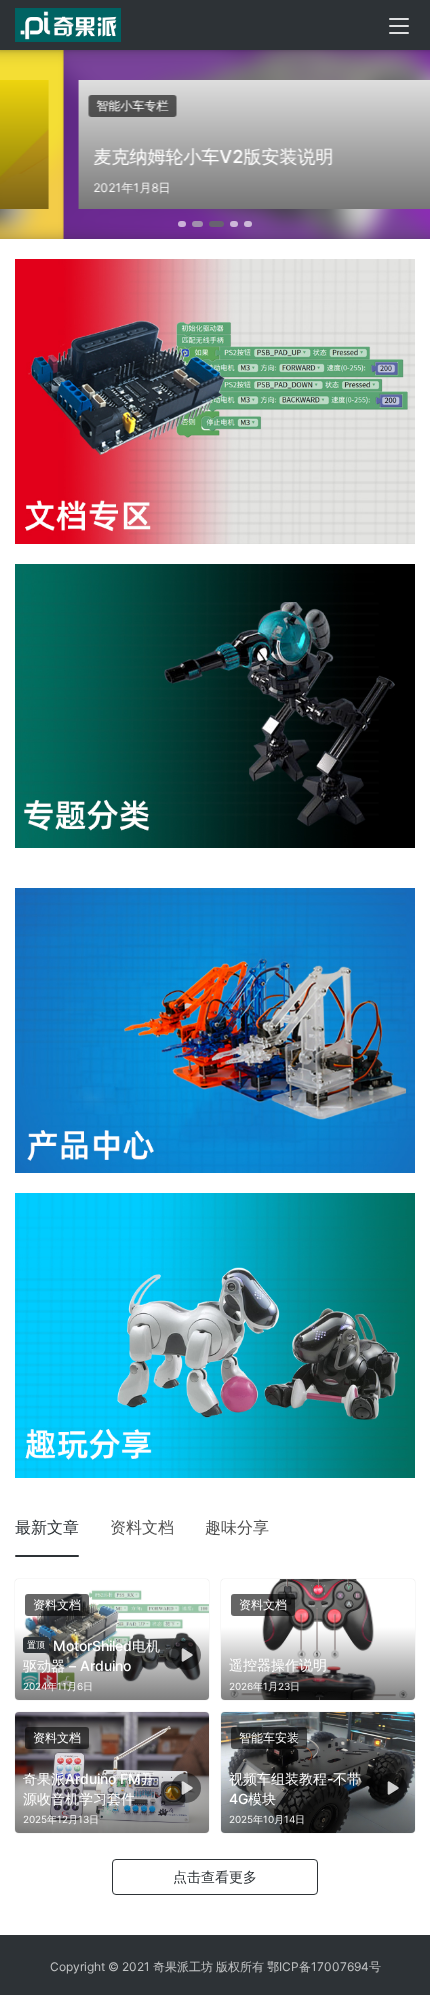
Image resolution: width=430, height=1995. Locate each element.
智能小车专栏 (69, 105)
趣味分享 (237, 1527)
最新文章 (47, 1527)
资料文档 (142, 1527)
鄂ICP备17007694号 (324, 1966)
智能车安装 (269, 1737)
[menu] (399, 26)
